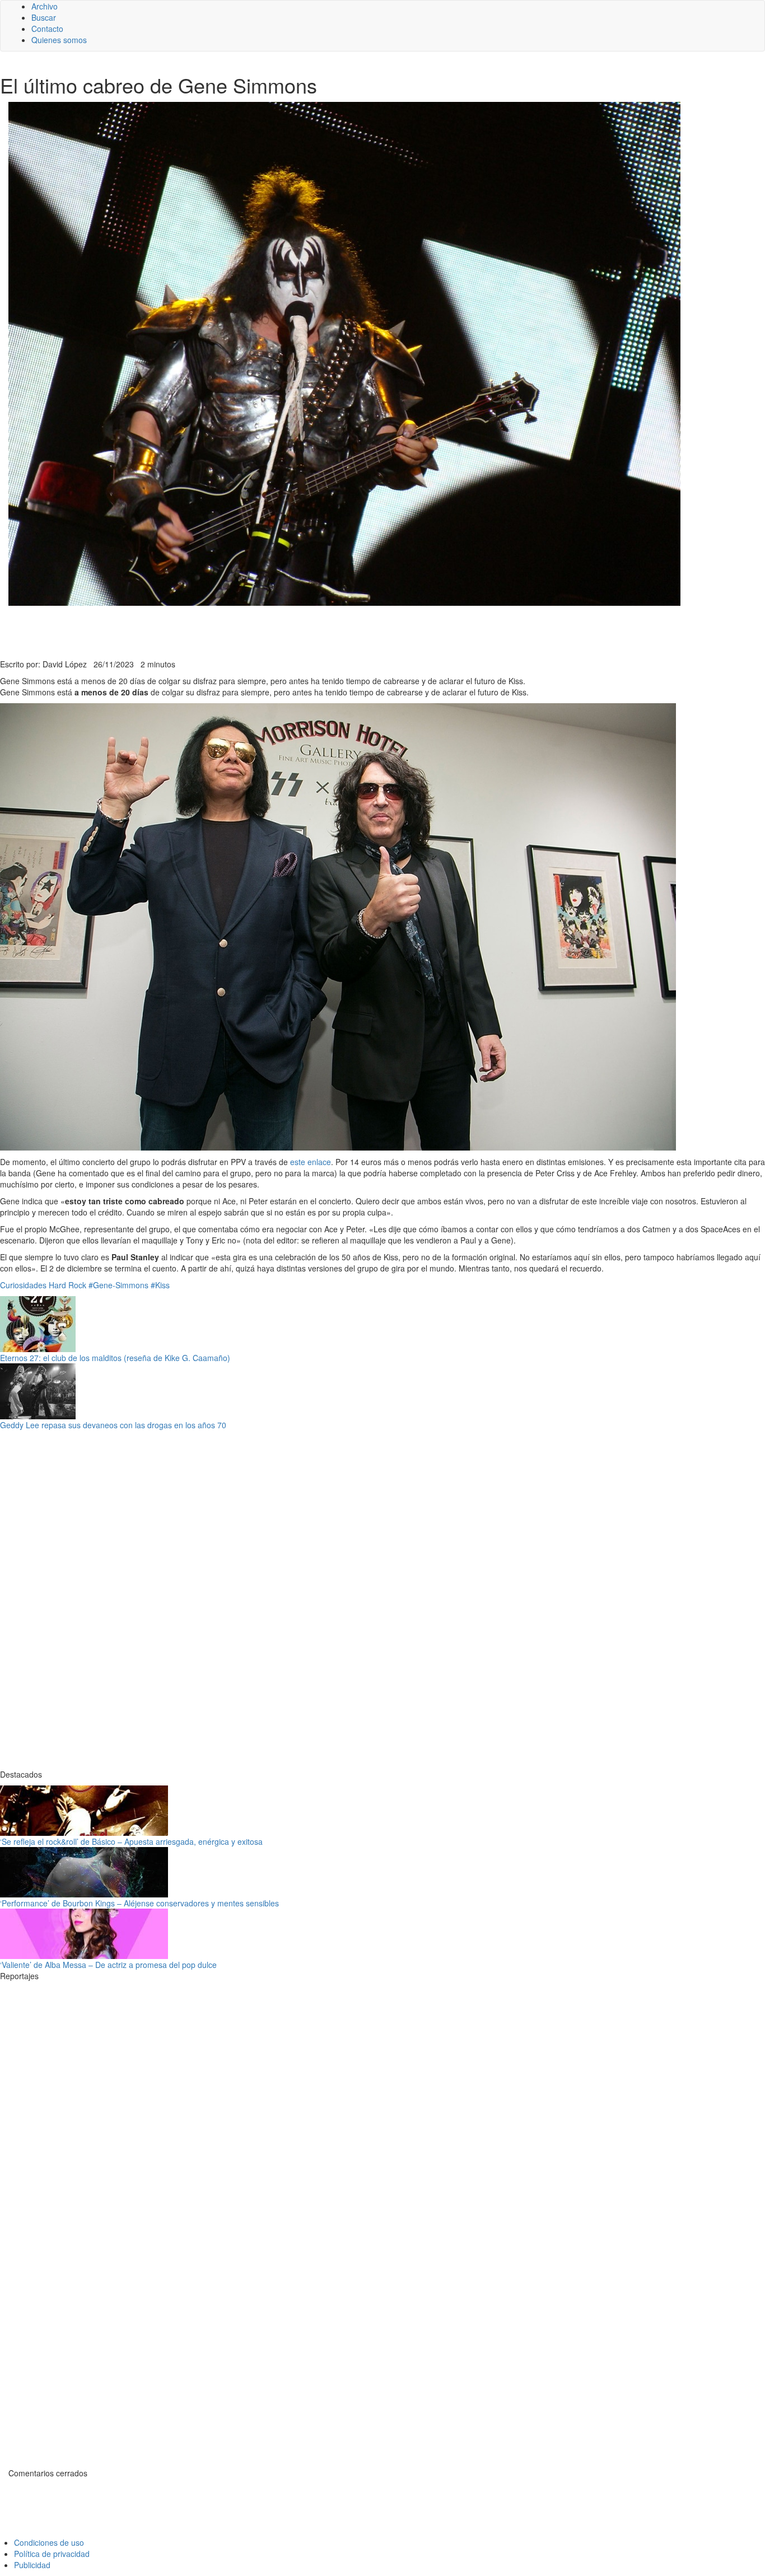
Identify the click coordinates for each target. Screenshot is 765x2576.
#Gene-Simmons (118, 1285)
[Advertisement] (274, 631)
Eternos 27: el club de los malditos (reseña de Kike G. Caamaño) (115, 1358)
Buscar (44, 17)
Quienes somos (59, 40)
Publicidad (32, 2565)
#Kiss (160, 1285)
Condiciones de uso (49, 2542)
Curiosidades (23, 1285)
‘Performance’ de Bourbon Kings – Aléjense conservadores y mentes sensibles (139, 1903)
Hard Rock (67, 1285)
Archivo (45, 6)
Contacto (47, 29)
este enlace (311, 1162)
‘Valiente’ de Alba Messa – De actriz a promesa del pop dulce (108, 1965)
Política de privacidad (52, 2554)
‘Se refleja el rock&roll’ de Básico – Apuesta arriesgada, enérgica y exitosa (131, 1841)
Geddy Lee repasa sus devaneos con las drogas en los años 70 (113, 1425)
